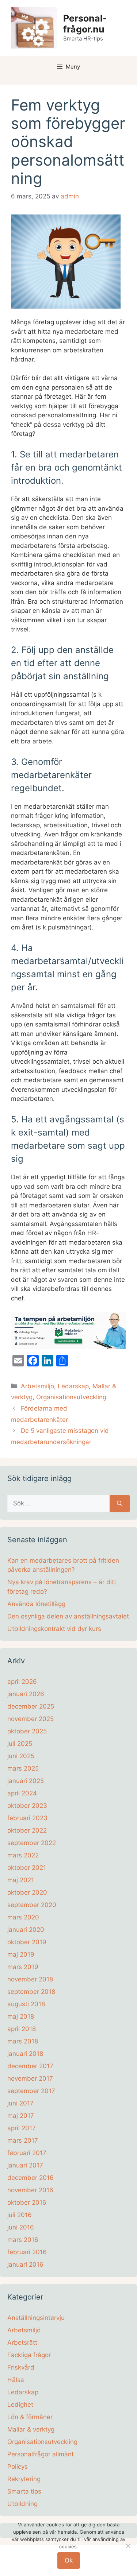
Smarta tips (24, 2491)
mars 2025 (23, 1768)
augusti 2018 (26, 2004)
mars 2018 (23, 2041)
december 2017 (30, 2066)
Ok (69, 2560)
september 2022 (32, 1843)
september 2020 (32, 1905)
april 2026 (22, 1682)
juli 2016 (20, 2215)
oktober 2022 (27, 1830)
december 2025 (31, 1706)
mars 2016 (23, 2240)
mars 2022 (23, 1855)
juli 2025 (20, 1744)
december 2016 (31, 2178)
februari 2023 (27, 1818)
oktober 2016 (27, 2202)
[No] (128, 2546)
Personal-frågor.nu (85, 24)
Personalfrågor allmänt (41, 2454)
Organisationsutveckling (71, 1397)
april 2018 (22, 2029)
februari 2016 (27, 2252)
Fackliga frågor (29, 2355)
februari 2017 (27, 2153)
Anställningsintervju (36, 2318)
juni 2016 (21, 2227)
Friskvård (21, 2367)
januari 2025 (26, 1781)
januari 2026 (26, 1694)
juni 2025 (21, 1756)
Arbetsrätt (22, 2343)
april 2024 (22, 1793)
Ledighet (20, 2405)
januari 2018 (25, 2054)
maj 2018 (21, 2016)
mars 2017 (23, 2140)
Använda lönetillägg (36, 1604)
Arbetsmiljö (37, 1386)
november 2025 (31, 1719)
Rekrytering (24, 2479)
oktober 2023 (27, 1806)
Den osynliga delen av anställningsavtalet (68, 1616)
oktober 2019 (27, 1942)
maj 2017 (21, 2116)
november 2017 (30, 2078)
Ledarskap (73, 1386)
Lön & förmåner (30, 2417)
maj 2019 (21, 1954)
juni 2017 (20, 2103)
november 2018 (30, 1979)
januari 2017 (25, 2165)
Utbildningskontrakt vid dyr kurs (54, 1629)
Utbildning (22, 2504)
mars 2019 (23, 1967)
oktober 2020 (27, 1892)
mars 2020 (23, 1917)
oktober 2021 (27, 1868)
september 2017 (31, 2091)
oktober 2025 (27, 1731)
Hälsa (16, 2380)
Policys (18, 2467)
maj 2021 (21, 1880)
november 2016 (30, 2190)
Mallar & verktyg (31, 2429)
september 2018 (31, 1992)
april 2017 (22, 2128)
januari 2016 (25, 2264)
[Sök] (120, 1504)
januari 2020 (26, 1930)
